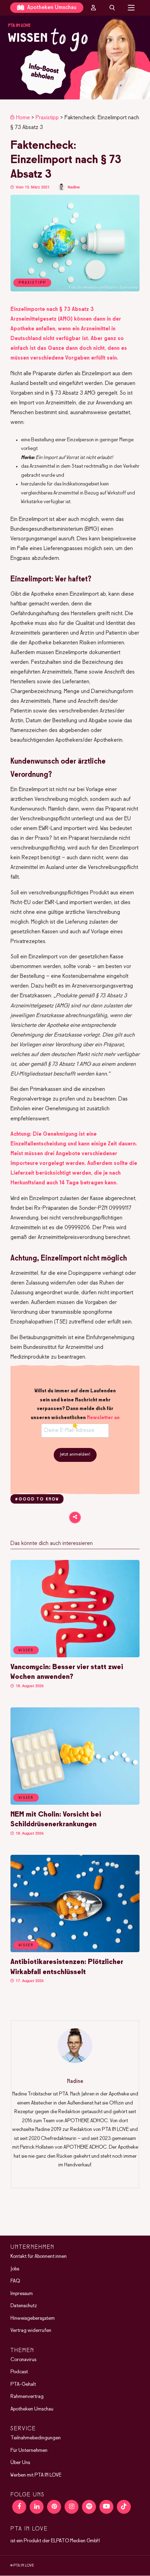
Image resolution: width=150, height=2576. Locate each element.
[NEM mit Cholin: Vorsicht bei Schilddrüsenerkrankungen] (75, 1803)
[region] (75, 58)
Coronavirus (23, 2360)
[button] (75, 58)
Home (23, 118)
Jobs (15, 2269)
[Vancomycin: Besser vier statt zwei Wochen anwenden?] (75, 1656)
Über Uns (20, 2463)
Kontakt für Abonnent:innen (39, 2257)
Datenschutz (24, 2306)
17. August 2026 (29, 1981)
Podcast (19, 2372)
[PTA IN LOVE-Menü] (131, 8)
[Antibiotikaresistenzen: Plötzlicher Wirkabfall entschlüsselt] (75, 1951)
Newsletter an (103, 1418)
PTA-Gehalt (23, 2384)
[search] (112, 8)
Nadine (74, 187)
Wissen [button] (26, 1650)
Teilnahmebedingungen (36, 2438)
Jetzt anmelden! (75, 1455)
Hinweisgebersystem (33, 2318)
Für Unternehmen (29, 2450)
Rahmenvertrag (27, 2397)
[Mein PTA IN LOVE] (93, 8)
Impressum (22, 2294)
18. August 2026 (29, 1686)
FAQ (15, 2281)
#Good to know (37, 1499)
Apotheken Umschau (51, 7)
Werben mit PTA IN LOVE (36, 2475)
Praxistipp (47, 118)
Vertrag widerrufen (31, 2331)
